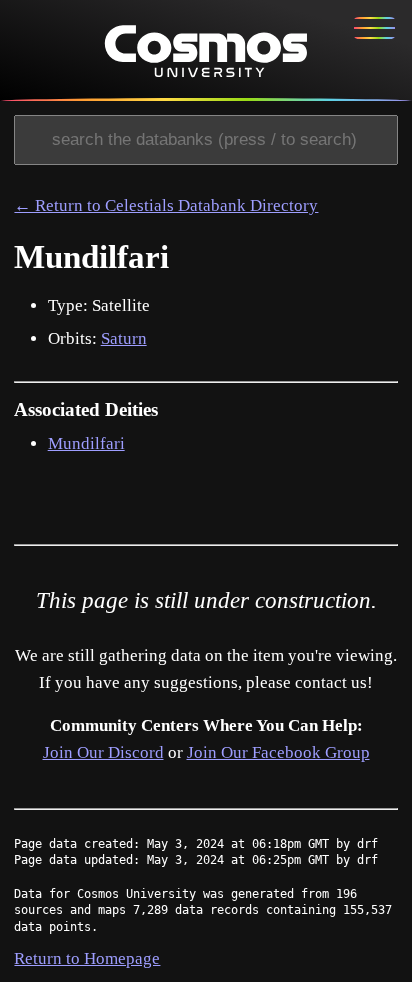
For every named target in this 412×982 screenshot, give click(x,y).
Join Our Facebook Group (278, 752)
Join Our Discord (103, 752)
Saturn (124, 338)
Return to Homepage (87, 958)
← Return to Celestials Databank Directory (166, 205)
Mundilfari (86, 443)
